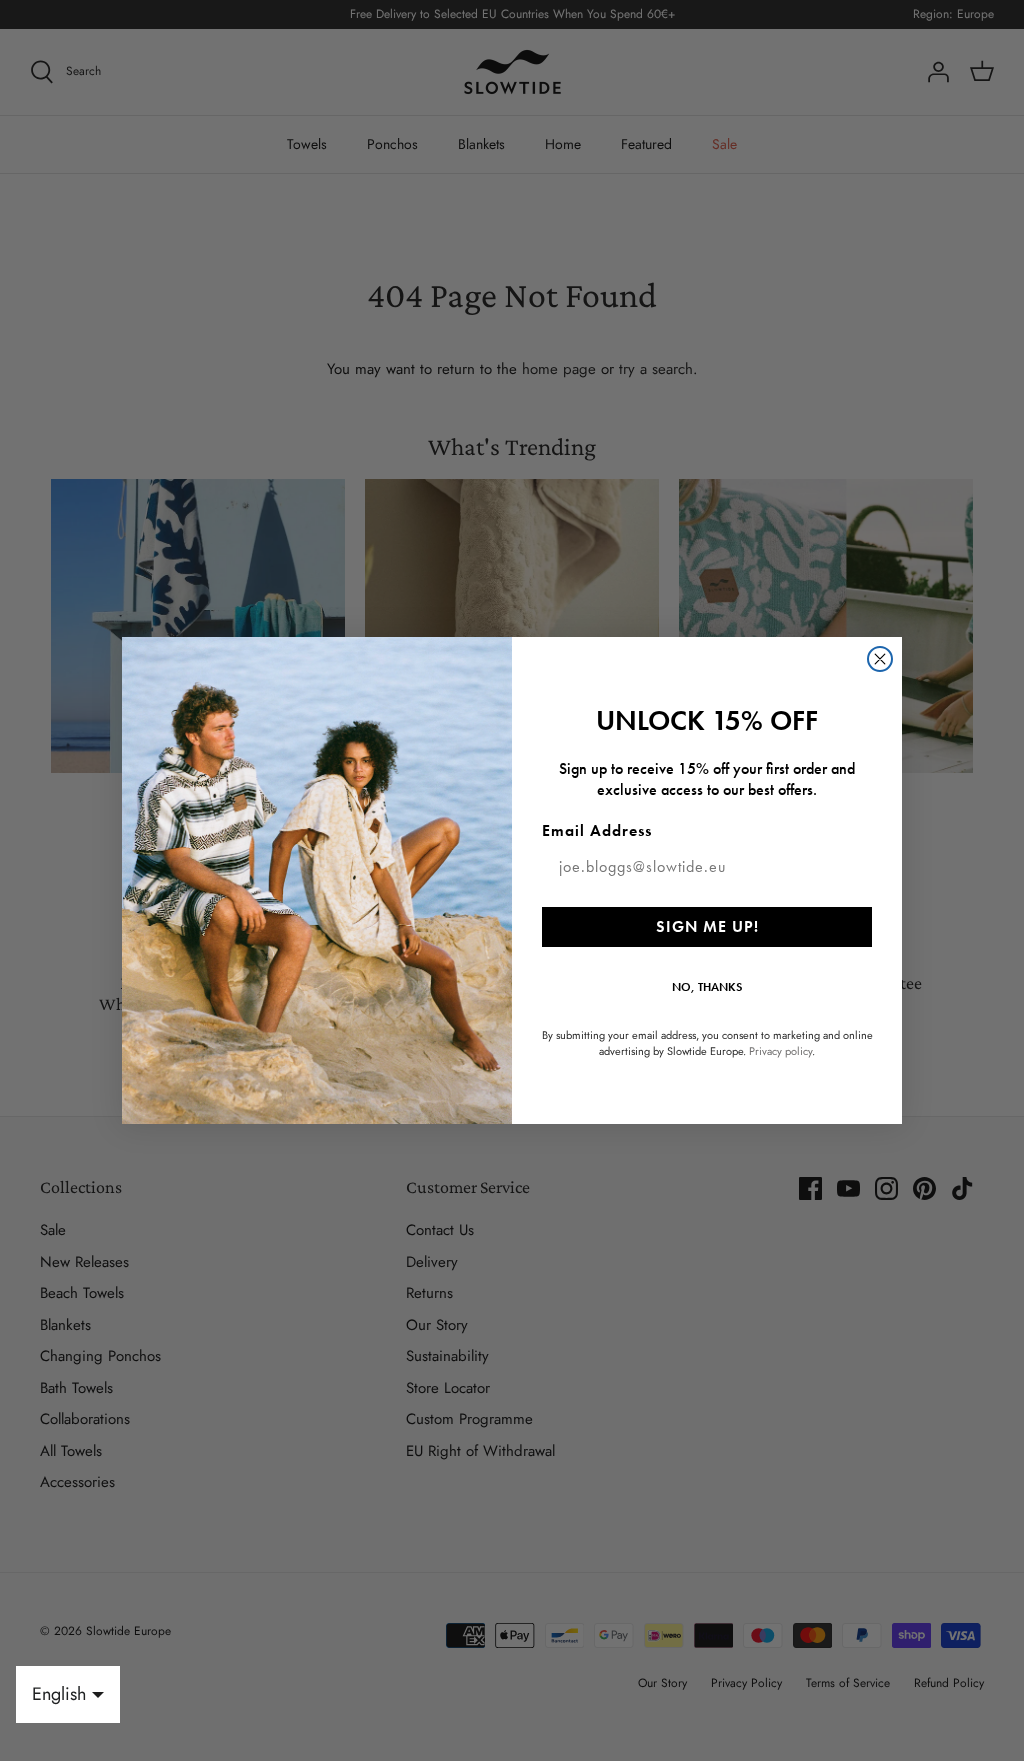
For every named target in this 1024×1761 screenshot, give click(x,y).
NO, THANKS (707, 987)
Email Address (597, 830)
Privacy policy (780, 1051)
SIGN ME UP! (707, 926)
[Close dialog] (880, 659)
